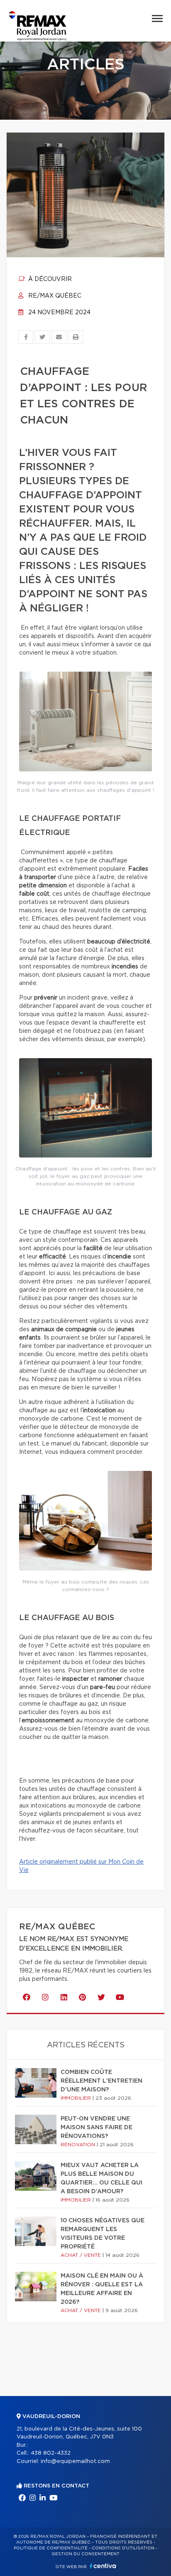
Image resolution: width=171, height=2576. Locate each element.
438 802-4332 (51, 2453)
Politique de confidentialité (51, 2548)
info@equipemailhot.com (75, 2461)
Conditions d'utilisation (123, 2548)
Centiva (103, 2566)
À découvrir (49, 279)
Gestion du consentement (85, 2554)
